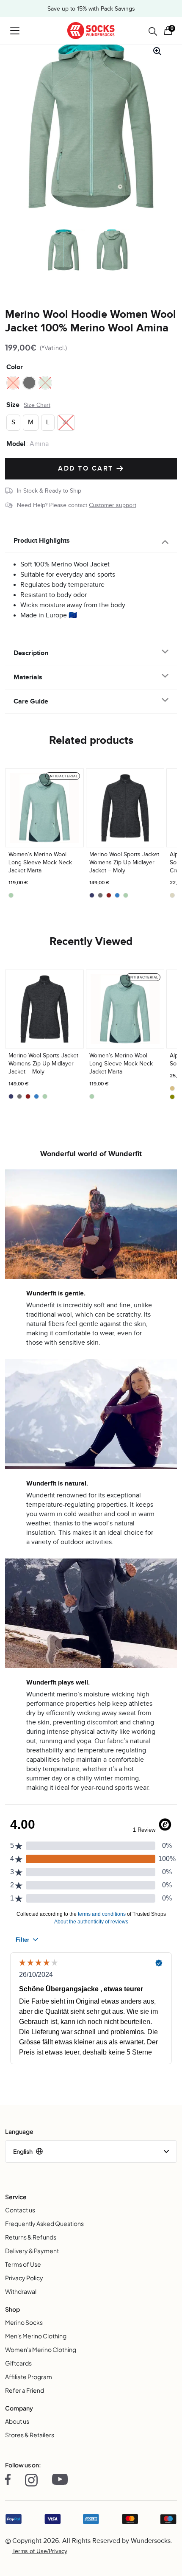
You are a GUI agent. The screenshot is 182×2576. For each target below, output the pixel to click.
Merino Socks (24, 2322)
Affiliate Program (29, 2377)
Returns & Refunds (31, 2237)
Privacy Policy (24, 2278)
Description (31, 653)
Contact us (20, 2210)
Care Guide (31, 701)
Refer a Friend (25, 2390)
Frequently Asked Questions (44, 2223)
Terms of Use (23, 2264)
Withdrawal (21, 2291)
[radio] (13, 383)
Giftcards (18, 2363)
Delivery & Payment (32, 2251)
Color (15, 367)
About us (17, 2421)
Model (16, 444)
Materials (28, 677)
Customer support (113, 505)
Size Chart (37, 405)
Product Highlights (42, 541)
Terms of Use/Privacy (40, 2551)
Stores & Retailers (30, 2435)
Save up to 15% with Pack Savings (91, 9)
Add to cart (87, 469)
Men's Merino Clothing (36, 2336)
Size (13, 405)
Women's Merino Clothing (41, 2349)
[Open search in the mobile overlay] (153, 31)
